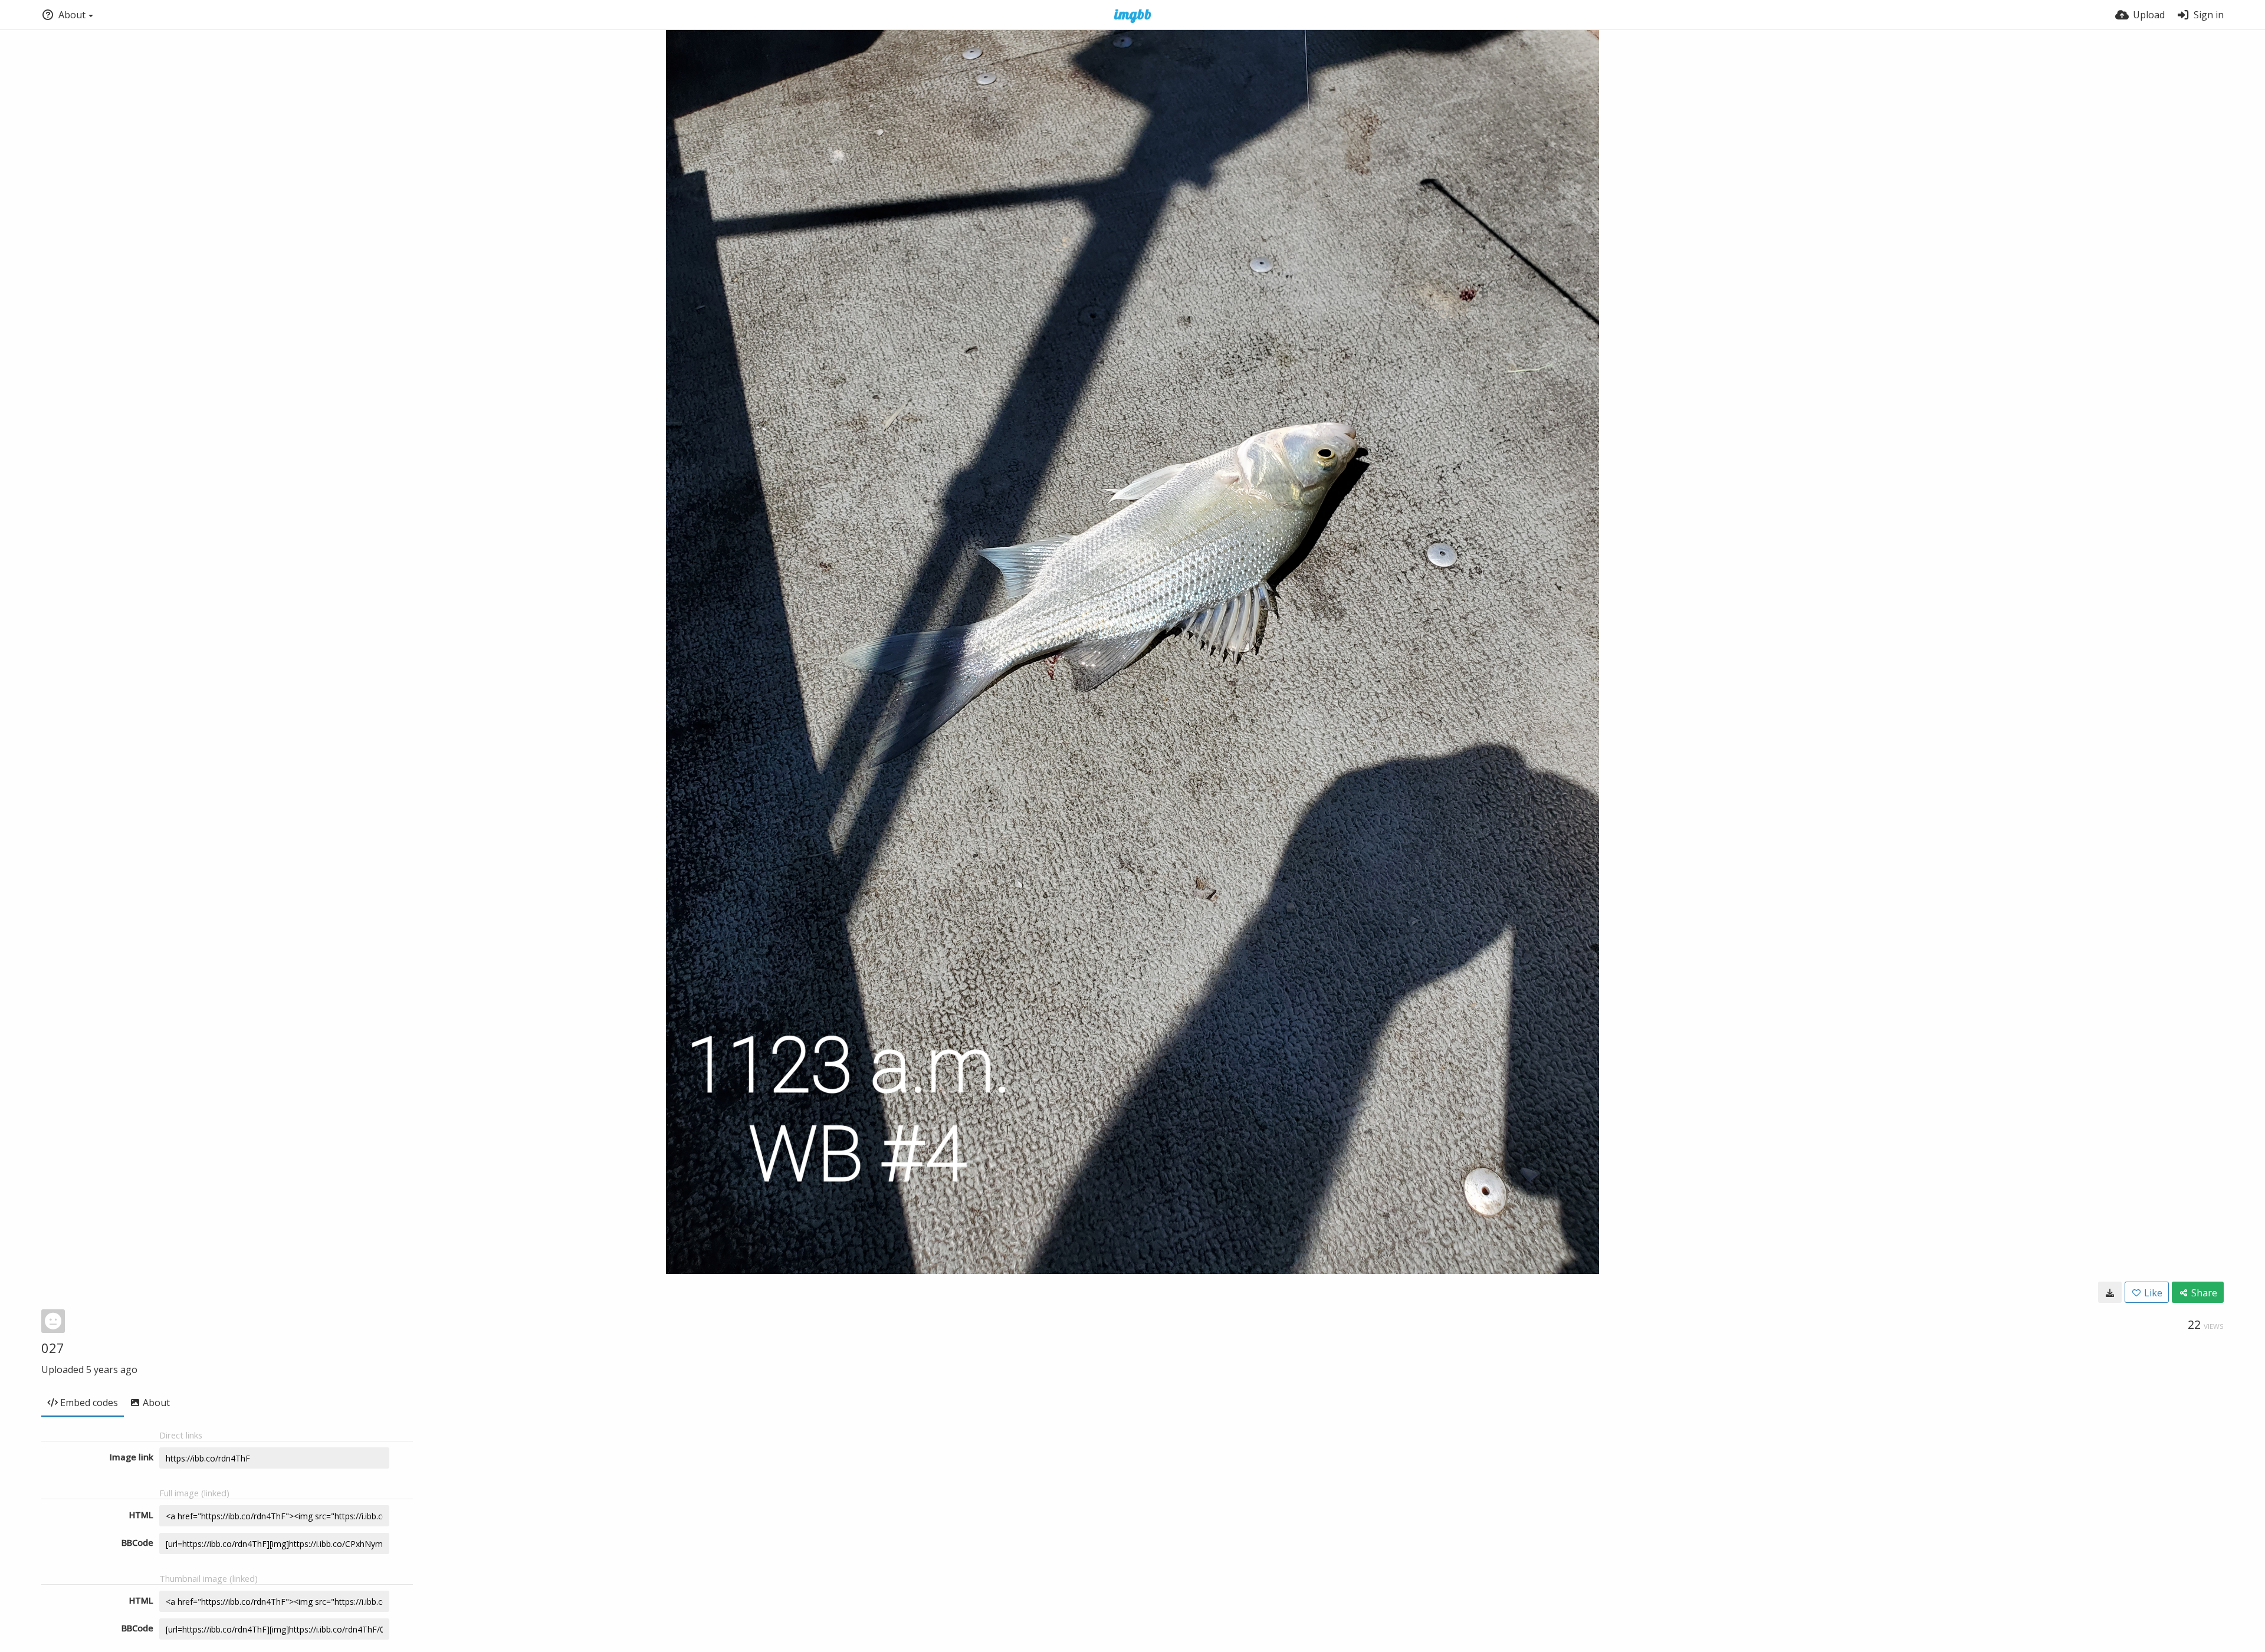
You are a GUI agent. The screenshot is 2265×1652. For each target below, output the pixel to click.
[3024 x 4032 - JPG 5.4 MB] (2110, 1292)
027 (53, 1348)
